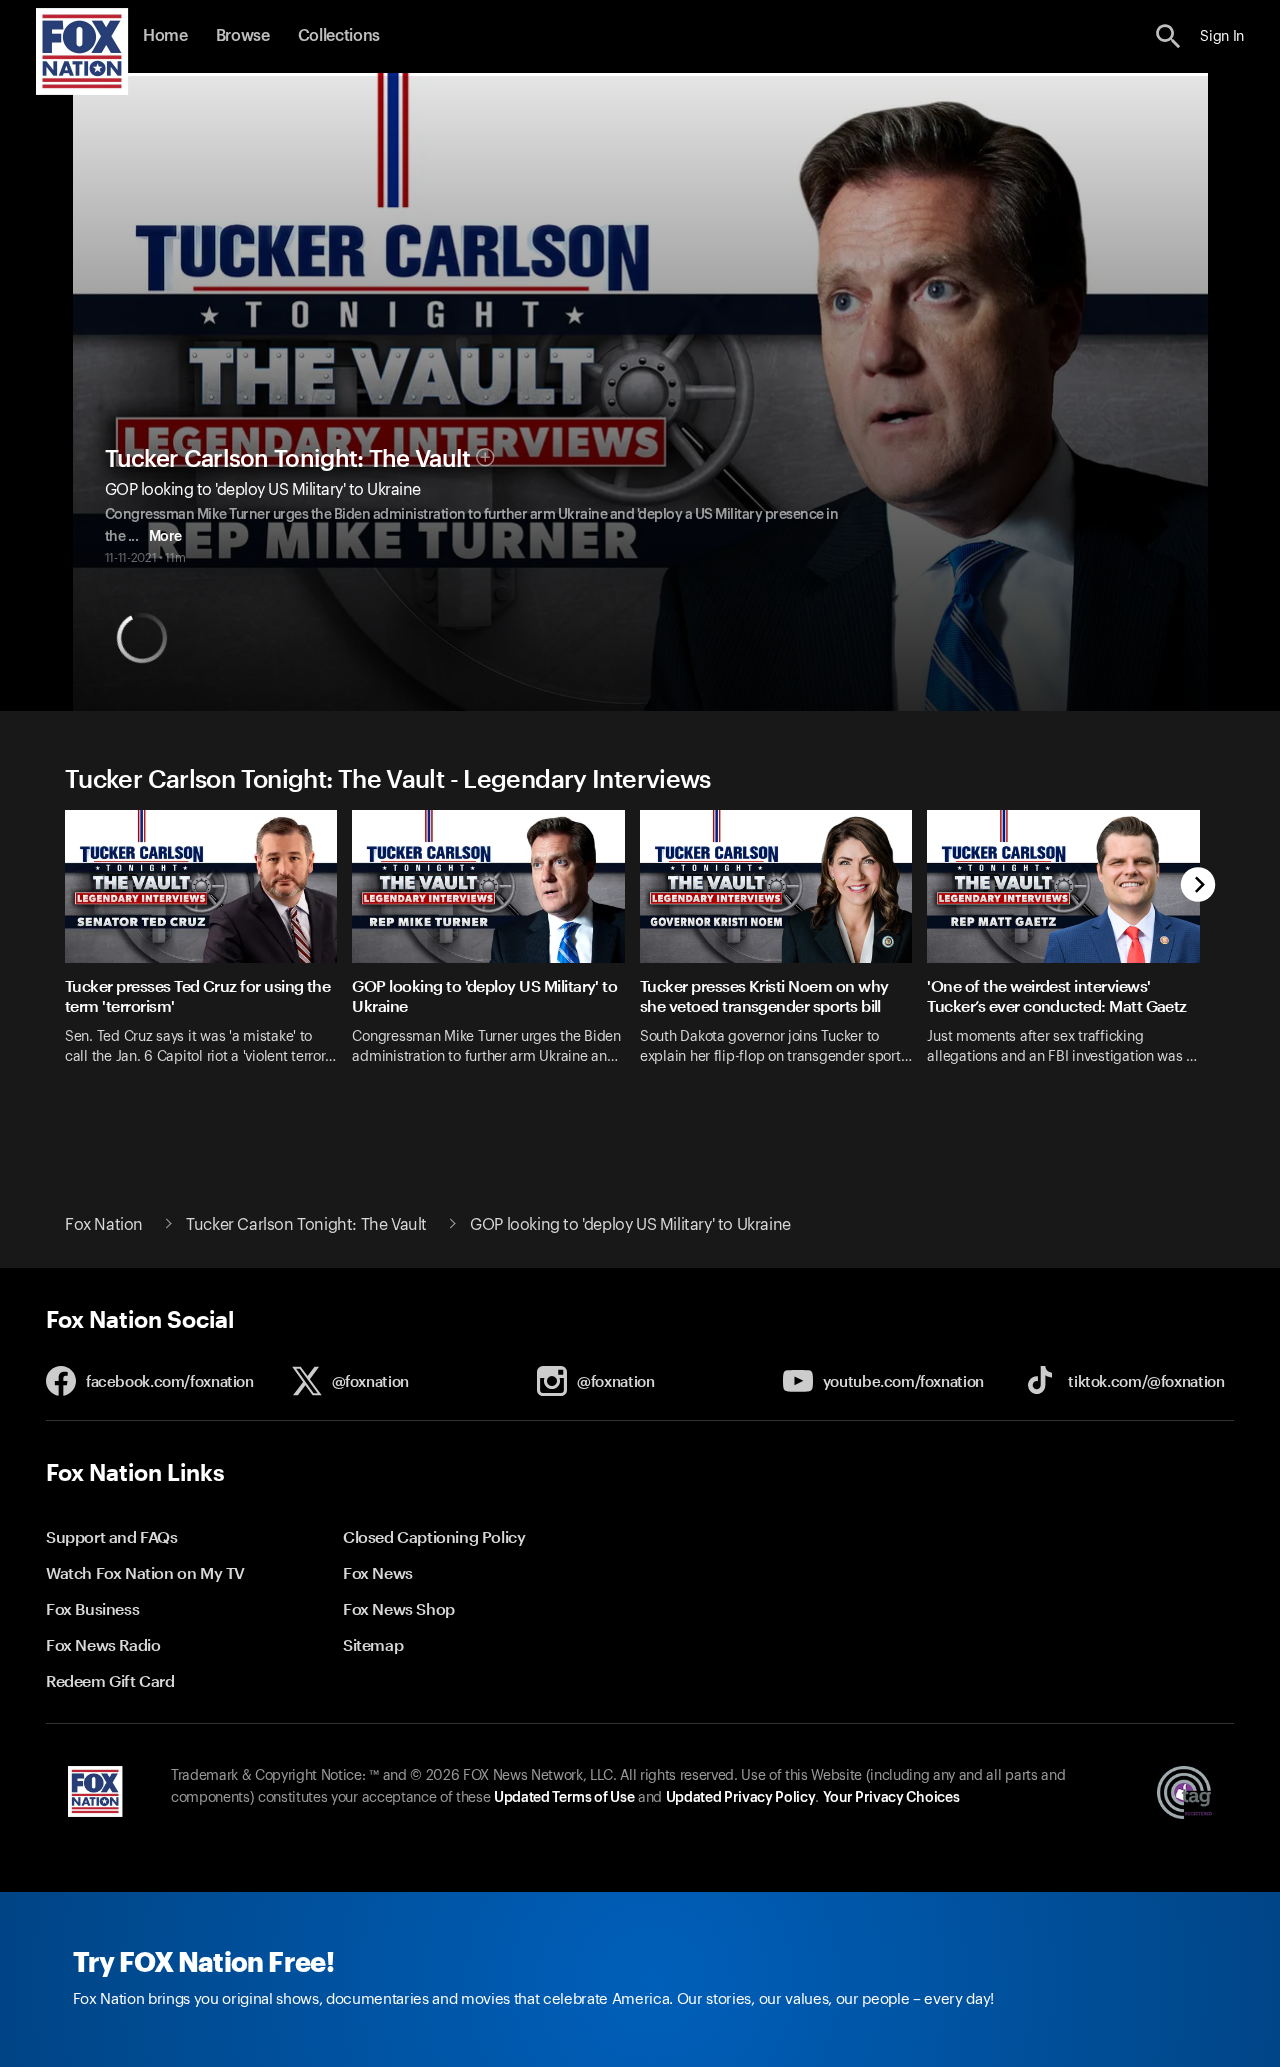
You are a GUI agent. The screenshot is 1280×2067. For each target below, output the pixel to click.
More (165, 537)
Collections (339, 36)
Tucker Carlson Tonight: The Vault (288, 459)
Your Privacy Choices (891, 1798)
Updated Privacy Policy (741, 1798)
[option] (208, 960)
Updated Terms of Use (564, 1798)
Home (165, 36)
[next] (1198, 886)
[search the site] (1168, 36)
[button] (1168, 36)
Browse (243, 36)
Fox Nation (104, 1225)
